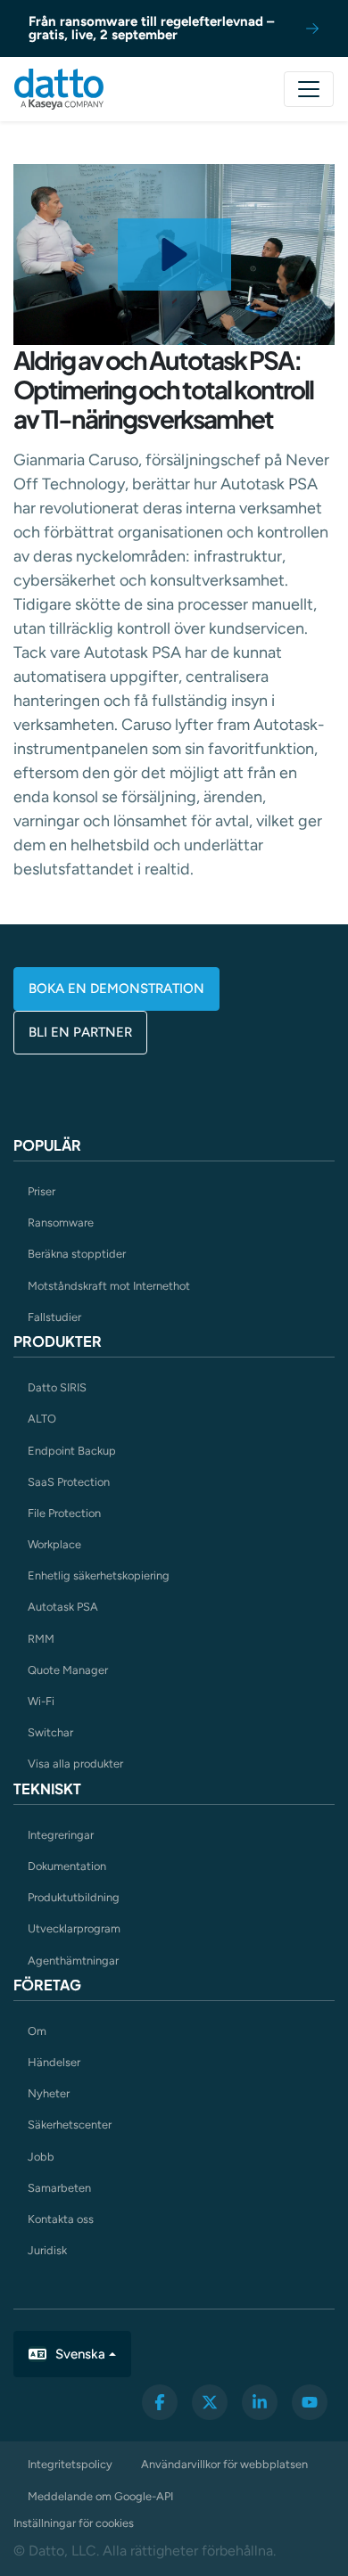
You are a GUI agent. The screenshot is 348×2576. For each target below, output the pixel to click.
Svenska (80, 2354)
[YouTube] (310, 2402)
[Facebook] (160, 2402)
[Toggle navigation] (309, 89)
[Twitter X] (210, 2402)
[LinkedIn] (260, 2402)
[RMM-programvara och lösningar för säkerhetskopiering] (59, 89)
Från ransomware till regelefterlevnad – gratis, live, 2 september (151, 28)
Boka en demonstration (116, 989)
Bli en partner (80, 1032)
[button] (174, 254)
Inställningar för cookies (74, 2523)
